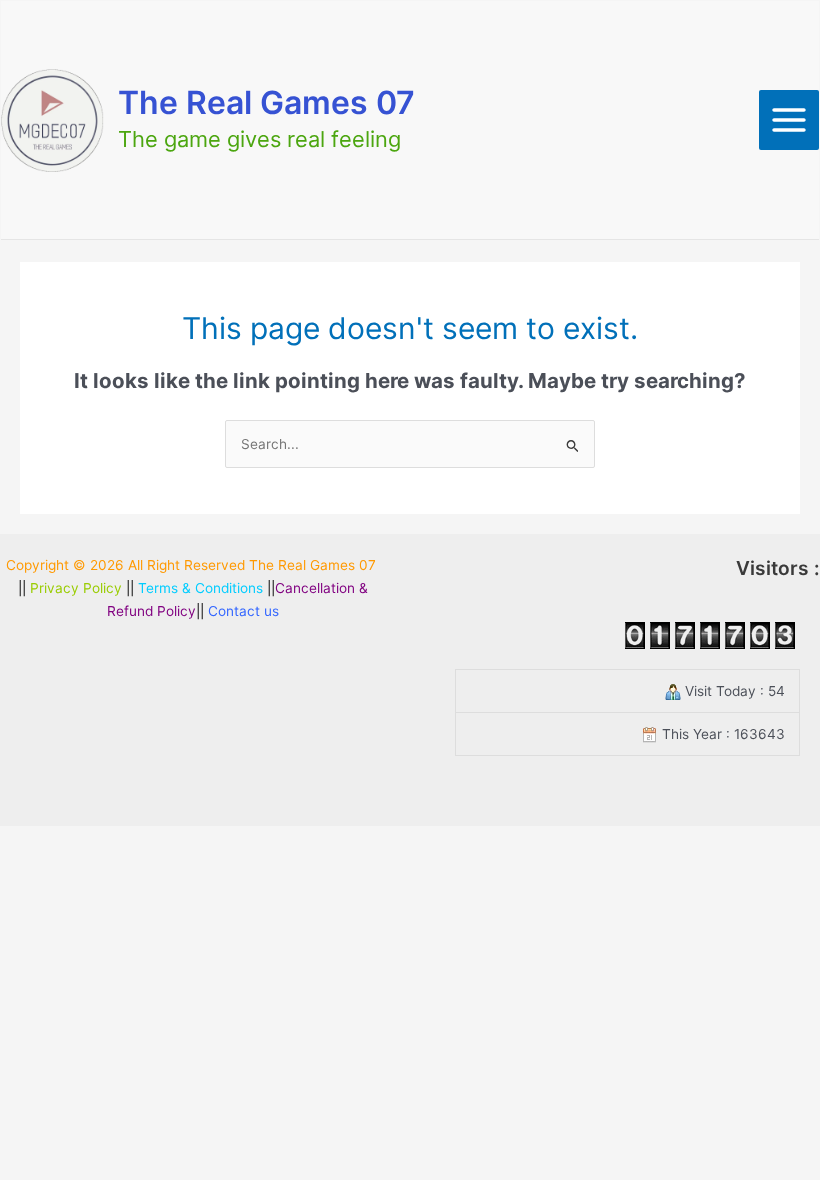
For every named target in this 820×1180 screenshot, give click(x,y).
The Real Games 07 (266, 102)
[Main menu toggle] (789, 120)
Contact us (243, 611)
